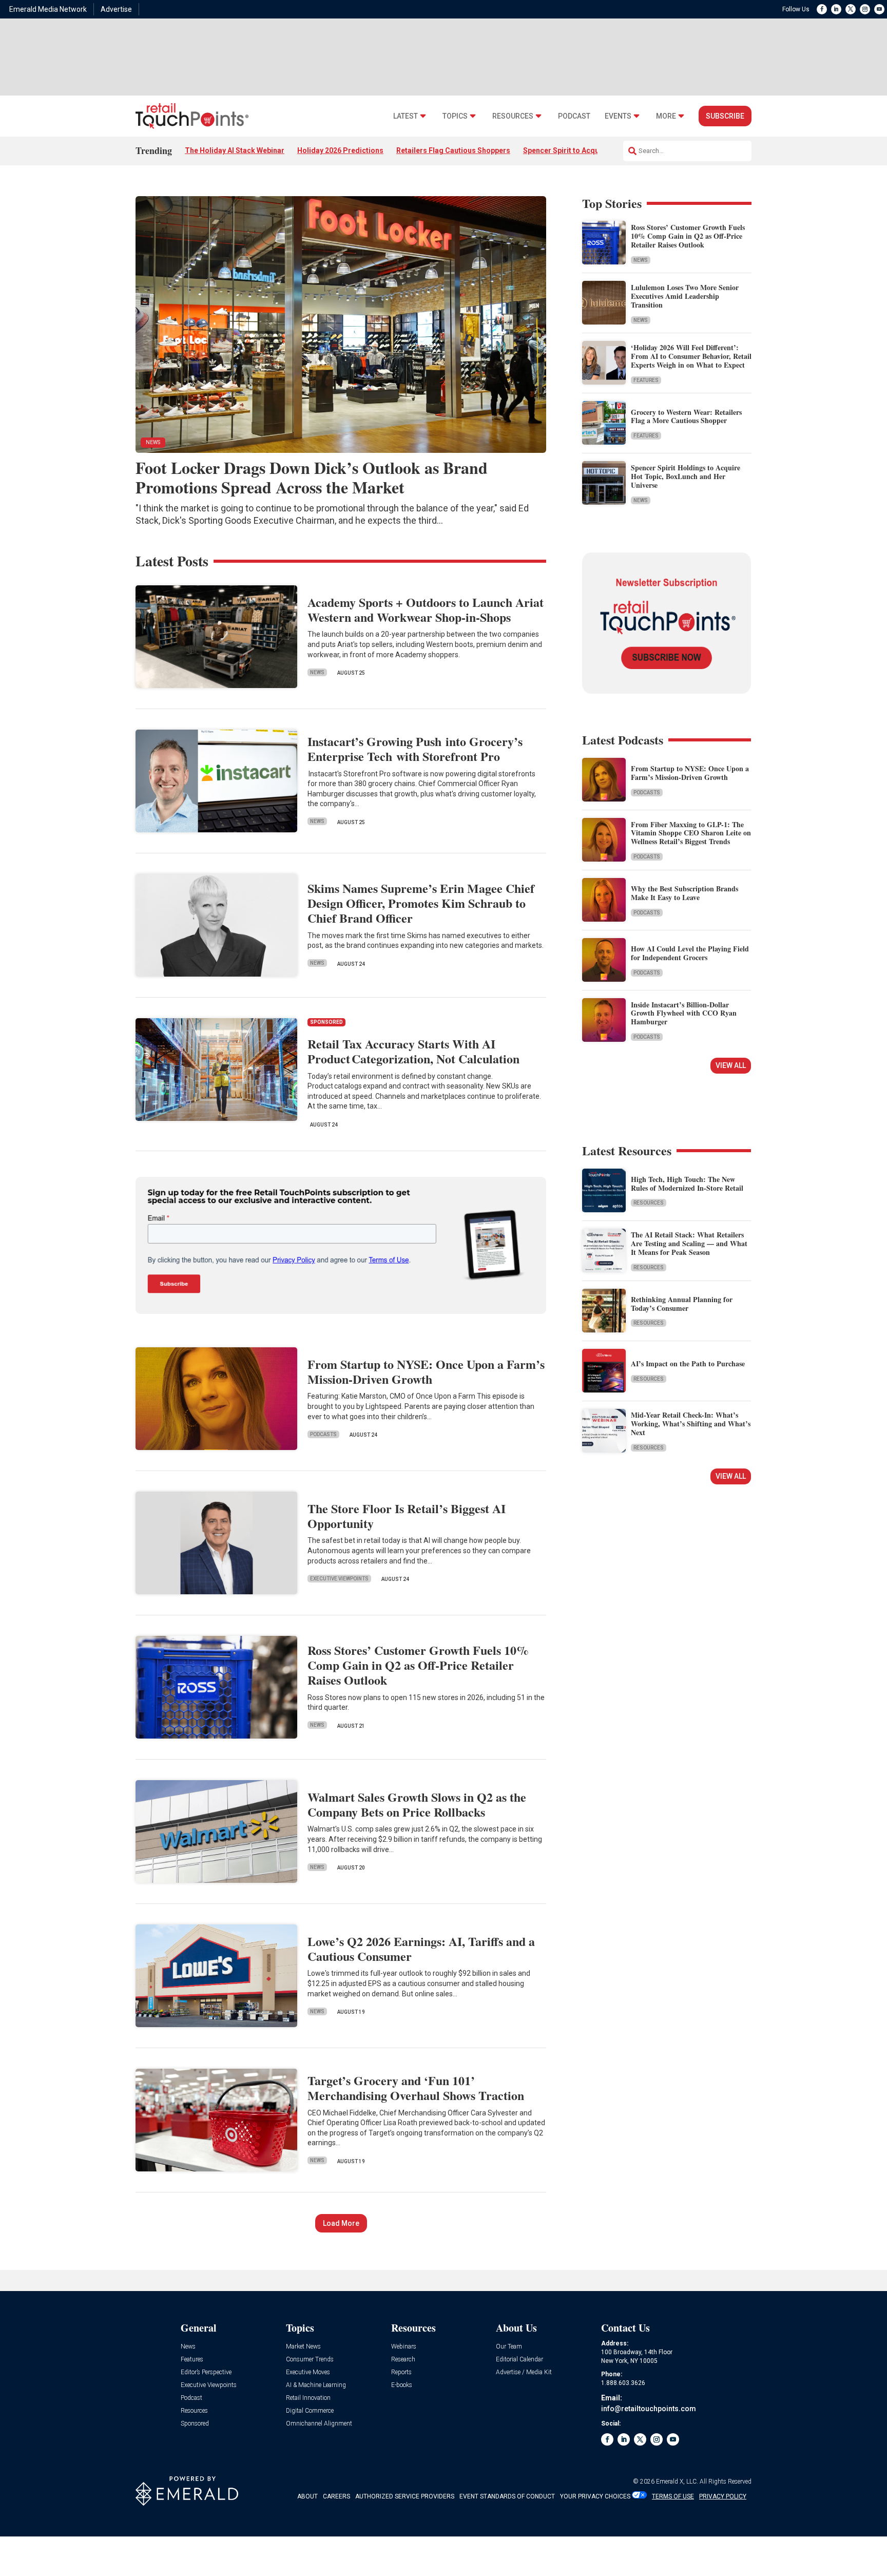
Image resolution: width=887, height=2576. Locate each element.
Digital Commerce (310, 2411)
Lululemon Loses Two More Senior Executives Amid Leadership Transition (685, 296)
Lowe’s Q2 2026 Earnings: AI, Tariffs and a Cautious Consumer (421, 1949)
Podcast (574, 116)
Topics (455, 116)
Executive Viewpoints (339, 1579)
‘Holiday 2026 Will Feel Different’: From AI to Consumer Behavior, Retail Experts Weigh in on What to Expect (691, 356)
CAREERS (336, 2496)
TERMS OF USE (673, 2496)
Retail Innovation (308, 2398)
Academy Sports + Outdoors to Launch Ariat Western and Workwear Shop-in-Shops (426, 609)
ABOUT (307, 2496)
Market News (303, 2347)
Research (403, 2360)
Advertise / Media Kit (524, 2372)
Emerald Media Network (48, 9)
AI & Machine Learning (316, 2385)
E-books (402, 2385)
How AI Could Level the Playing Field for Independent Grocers (690, 953)
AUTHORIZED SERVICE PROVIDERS (405, 2496)
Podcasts (323, 1434)
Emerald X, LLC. (677, 2482)
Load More (341, 2223)
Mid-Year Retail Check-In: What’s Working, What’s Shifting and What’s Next (691, 1424)
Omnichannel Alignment (319, 2424)
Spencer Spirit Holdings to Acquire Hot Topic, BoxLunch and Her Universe (686, 476)
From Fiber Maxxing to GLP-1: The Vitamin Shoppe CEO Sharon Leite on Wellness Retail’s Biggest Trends (691, 833)
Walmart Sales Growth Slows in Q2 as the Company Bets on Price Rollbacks (417, 1804)
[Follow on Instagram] (865, 9)
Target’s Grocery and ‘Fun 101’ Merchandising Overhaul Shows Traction (416, 2088)
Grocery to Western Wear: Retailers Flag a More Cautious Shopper (686, 416)
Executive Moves (308, 2372)
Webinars (404, 2347)
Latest (406, 116)
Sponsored (195, 2424)
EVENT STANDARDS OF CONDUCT (507, 2496)
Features (646, 380)
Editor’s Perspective (206, 2372)
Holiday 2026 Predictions (340, 150)
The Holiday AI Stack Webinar (235, 150)
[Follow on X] (851, 9)
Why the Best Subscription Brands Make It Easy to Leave (684, 893)
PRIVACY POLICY (723, 2496)
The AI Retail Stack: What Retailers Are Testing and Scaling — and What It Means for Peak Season (689, 1243)
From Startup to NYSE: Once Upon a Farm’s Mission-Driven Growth (426, 1371)
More (666, 116)
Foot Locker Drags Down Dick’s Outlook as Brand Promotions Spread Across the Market (312, 477)
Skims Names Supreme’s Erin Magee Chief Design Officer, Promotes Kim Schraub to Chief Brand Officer (421, 903)
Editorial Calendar (519, 2360)
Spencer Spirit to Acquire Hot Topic (583, 150)
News (641, 260)
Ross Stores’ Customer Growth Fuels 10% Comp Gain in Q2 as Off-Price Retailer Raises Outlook (688, 236)
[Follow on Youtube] (879, 9)
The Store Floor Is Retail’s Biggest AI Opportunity (407, 1516)
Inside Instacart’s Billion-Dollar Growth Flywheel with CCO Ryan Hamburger (684, 1013)
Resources (513, 116)
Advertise (116, 9)
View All (731, 1065)
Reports (401, 2372)
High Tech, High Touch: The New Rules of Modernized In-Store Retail (687, 1184)
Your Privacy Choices (595, 2496)
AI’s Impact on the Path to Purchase (688, 1363)
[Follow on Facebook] (822, 9)
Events (618, 116)
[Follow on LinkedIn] (836, 9)
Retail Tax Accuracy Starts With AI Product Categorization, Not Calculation (413, 1051)
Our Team (509, 2347)
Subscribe (725, 116)
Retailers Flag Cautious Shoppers (453, 150)
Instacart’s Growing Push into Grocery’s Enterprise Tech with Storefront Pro (415, 749)
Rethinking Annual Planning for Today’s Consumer (682, 1304)
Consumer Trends (310, 2360)
